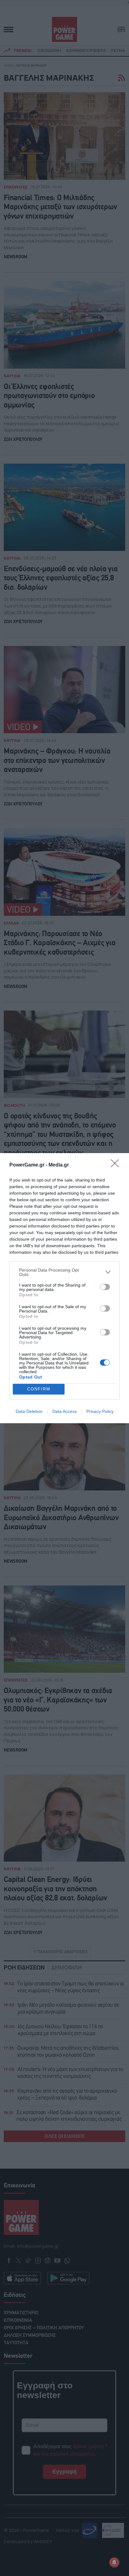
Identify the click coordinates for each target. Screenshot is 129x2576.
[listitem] (64, 1272)
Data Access (64, 1411)
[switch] (105, 1287)
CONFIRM (39, 1389)
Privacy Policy (100, 1411)
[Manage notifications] (114, 2562)
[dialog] (64, 1288)
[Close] (117, 1165)
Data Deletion (29, 1411)
